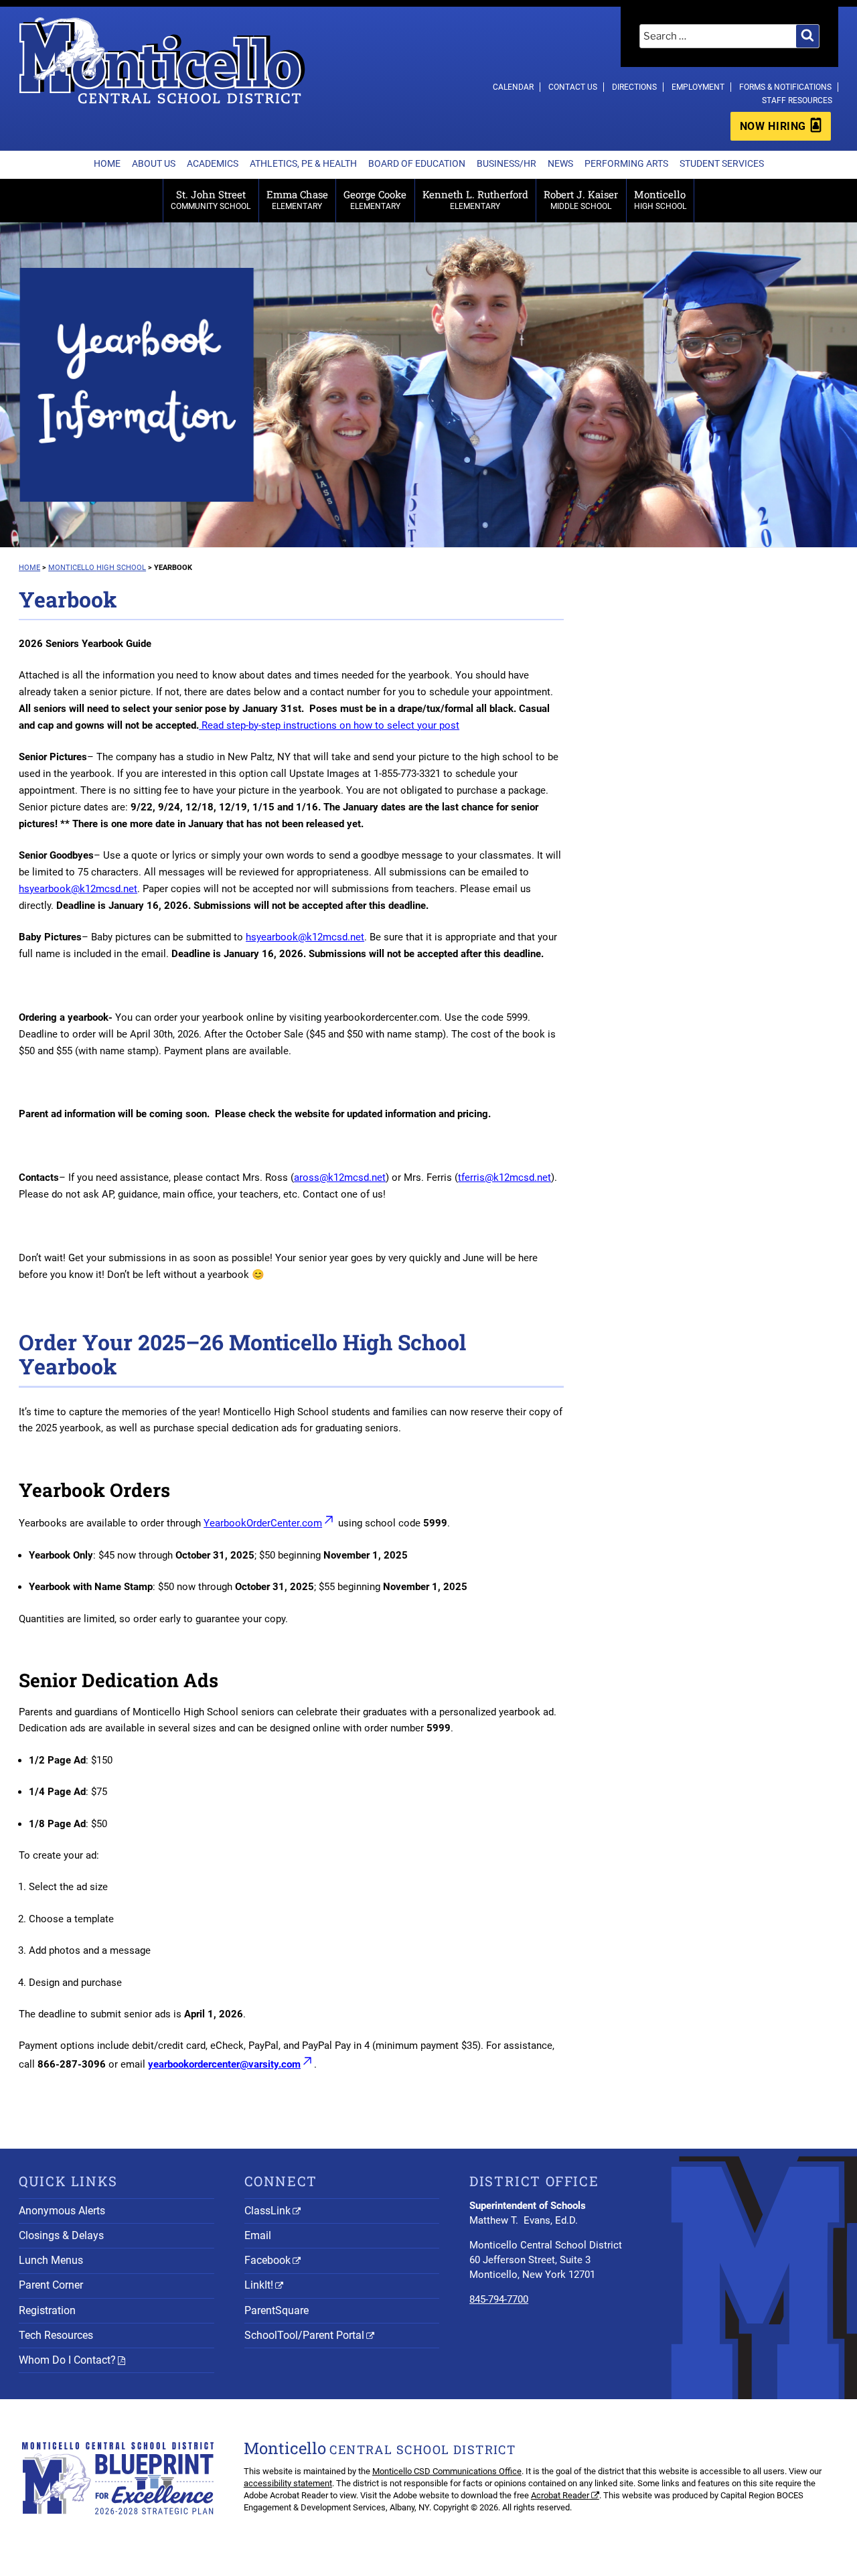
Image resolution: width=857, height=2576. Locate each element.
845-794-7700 (499, 2299)
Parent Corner (51, 2285)
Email (258, 2235)
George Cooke (375, 199)
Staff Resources (797, 100)
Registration (47, 2310)
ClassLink (267, 2211)
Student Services (722, 163)
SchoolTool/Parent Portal (304, 2335)
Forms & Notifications (785, 87)
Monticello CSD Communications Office (447, 2471)
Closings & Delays (61, 2235)
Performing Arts (626, 163)
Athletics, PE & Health (303, 163)
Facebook (267, 2260)
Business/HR (507, 163)
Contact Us (573, 87)
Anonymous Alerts (62, 2211)
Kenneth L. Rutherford (475, 199)
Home (107, 163)
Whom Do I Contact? (67, 2360)
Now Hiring (773, 126)
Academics (213, 163)
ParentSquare (277, 2310)
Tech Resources (56, 2335)
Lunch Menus (51, 2260)
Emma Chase (297, 199)
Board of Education (417, 163)
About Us (154, 163)
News (560, 163)
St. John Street (211, 199)
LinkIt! (259, 2285)
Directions (634, 87)
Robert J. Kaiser (581, 199)
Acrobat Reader (560, 2495)
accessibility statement (288, 2483)
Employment (698, 87)
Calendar (513, 87)
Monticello (660, 199)
